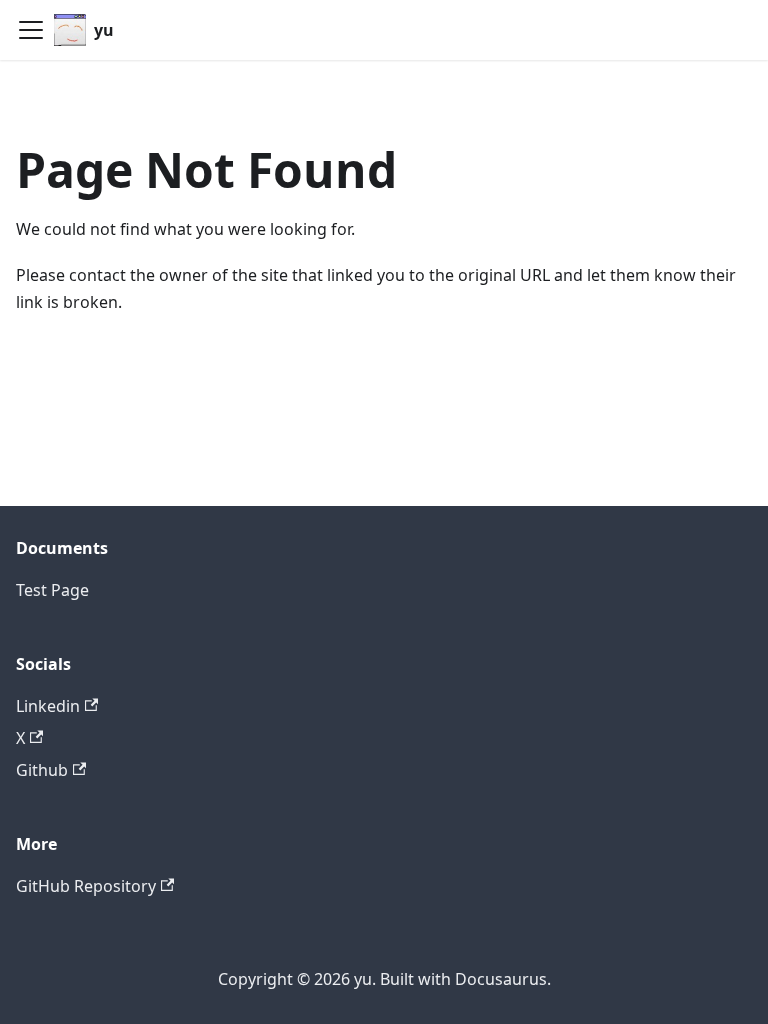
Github (42, 770)
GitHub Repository (86, 886)
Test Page (52, 590)
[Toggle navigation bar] (31, 30)
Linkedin (48, 706)
